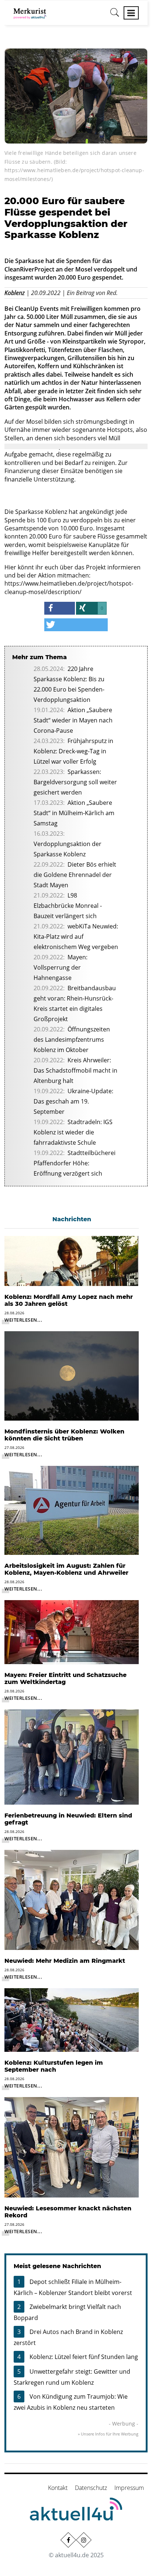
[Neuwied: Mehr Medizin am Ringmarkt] (72, 1899)
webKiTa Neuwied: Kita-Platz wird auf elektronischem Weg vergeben (76, 937)
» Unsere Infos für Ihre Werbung (108, 2434)
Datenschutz (91, 2488)
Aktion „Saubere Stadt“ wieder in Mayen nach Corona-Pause (73, 720)
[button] (60, 608)
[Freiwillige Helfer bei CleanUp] (76, 95)
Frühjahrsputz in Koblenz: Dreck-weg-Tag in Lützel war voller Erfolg (73, 751)
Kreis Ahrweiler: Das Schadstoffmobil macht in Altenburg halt (75, 1070)
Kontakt (58, 2488)
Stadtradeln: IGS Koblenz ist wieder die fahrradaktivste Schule (73, 1132)
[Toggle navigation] (131, 13)
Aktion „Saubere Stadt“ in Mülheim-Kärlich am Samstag (74, 813)
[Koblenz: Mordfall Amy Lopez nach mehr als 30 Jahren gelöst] (72, 1260)
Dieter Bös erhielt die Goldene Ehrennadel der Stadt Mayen (75, 875)
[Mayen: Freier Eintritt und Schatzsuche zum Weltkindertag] (72, 1631)
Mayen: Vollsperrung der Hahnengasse (61, 967)
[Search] (115, 15)
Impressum (129, 2488)
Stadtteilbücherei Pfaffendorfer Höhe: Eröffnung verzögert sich (75, 1163)
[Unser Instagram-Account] (84, 2540)
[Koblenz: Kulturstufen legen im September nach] (72, 2019)
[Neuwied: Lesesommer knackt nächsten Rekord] (72, 2147)
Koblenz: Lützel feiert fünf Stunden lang (84, 2357)
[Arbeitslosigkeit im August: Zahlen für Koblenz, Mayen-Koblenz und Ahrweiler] (72, 1510)
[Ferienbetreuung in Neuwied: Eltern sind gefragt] (72, 1756)
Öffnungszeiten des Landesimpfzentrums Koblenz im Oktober (72, 1040)
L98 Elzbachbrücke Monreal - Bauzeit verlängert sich (68, 906)
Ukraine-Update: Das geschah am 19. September (73, 1101)
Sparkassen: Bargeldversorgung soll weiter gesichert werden (75, 782)
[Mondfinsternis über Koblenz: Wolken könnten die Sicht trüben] (72, 1375)
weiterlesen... (23, 1320)
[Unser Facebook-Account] (68, 2540)
